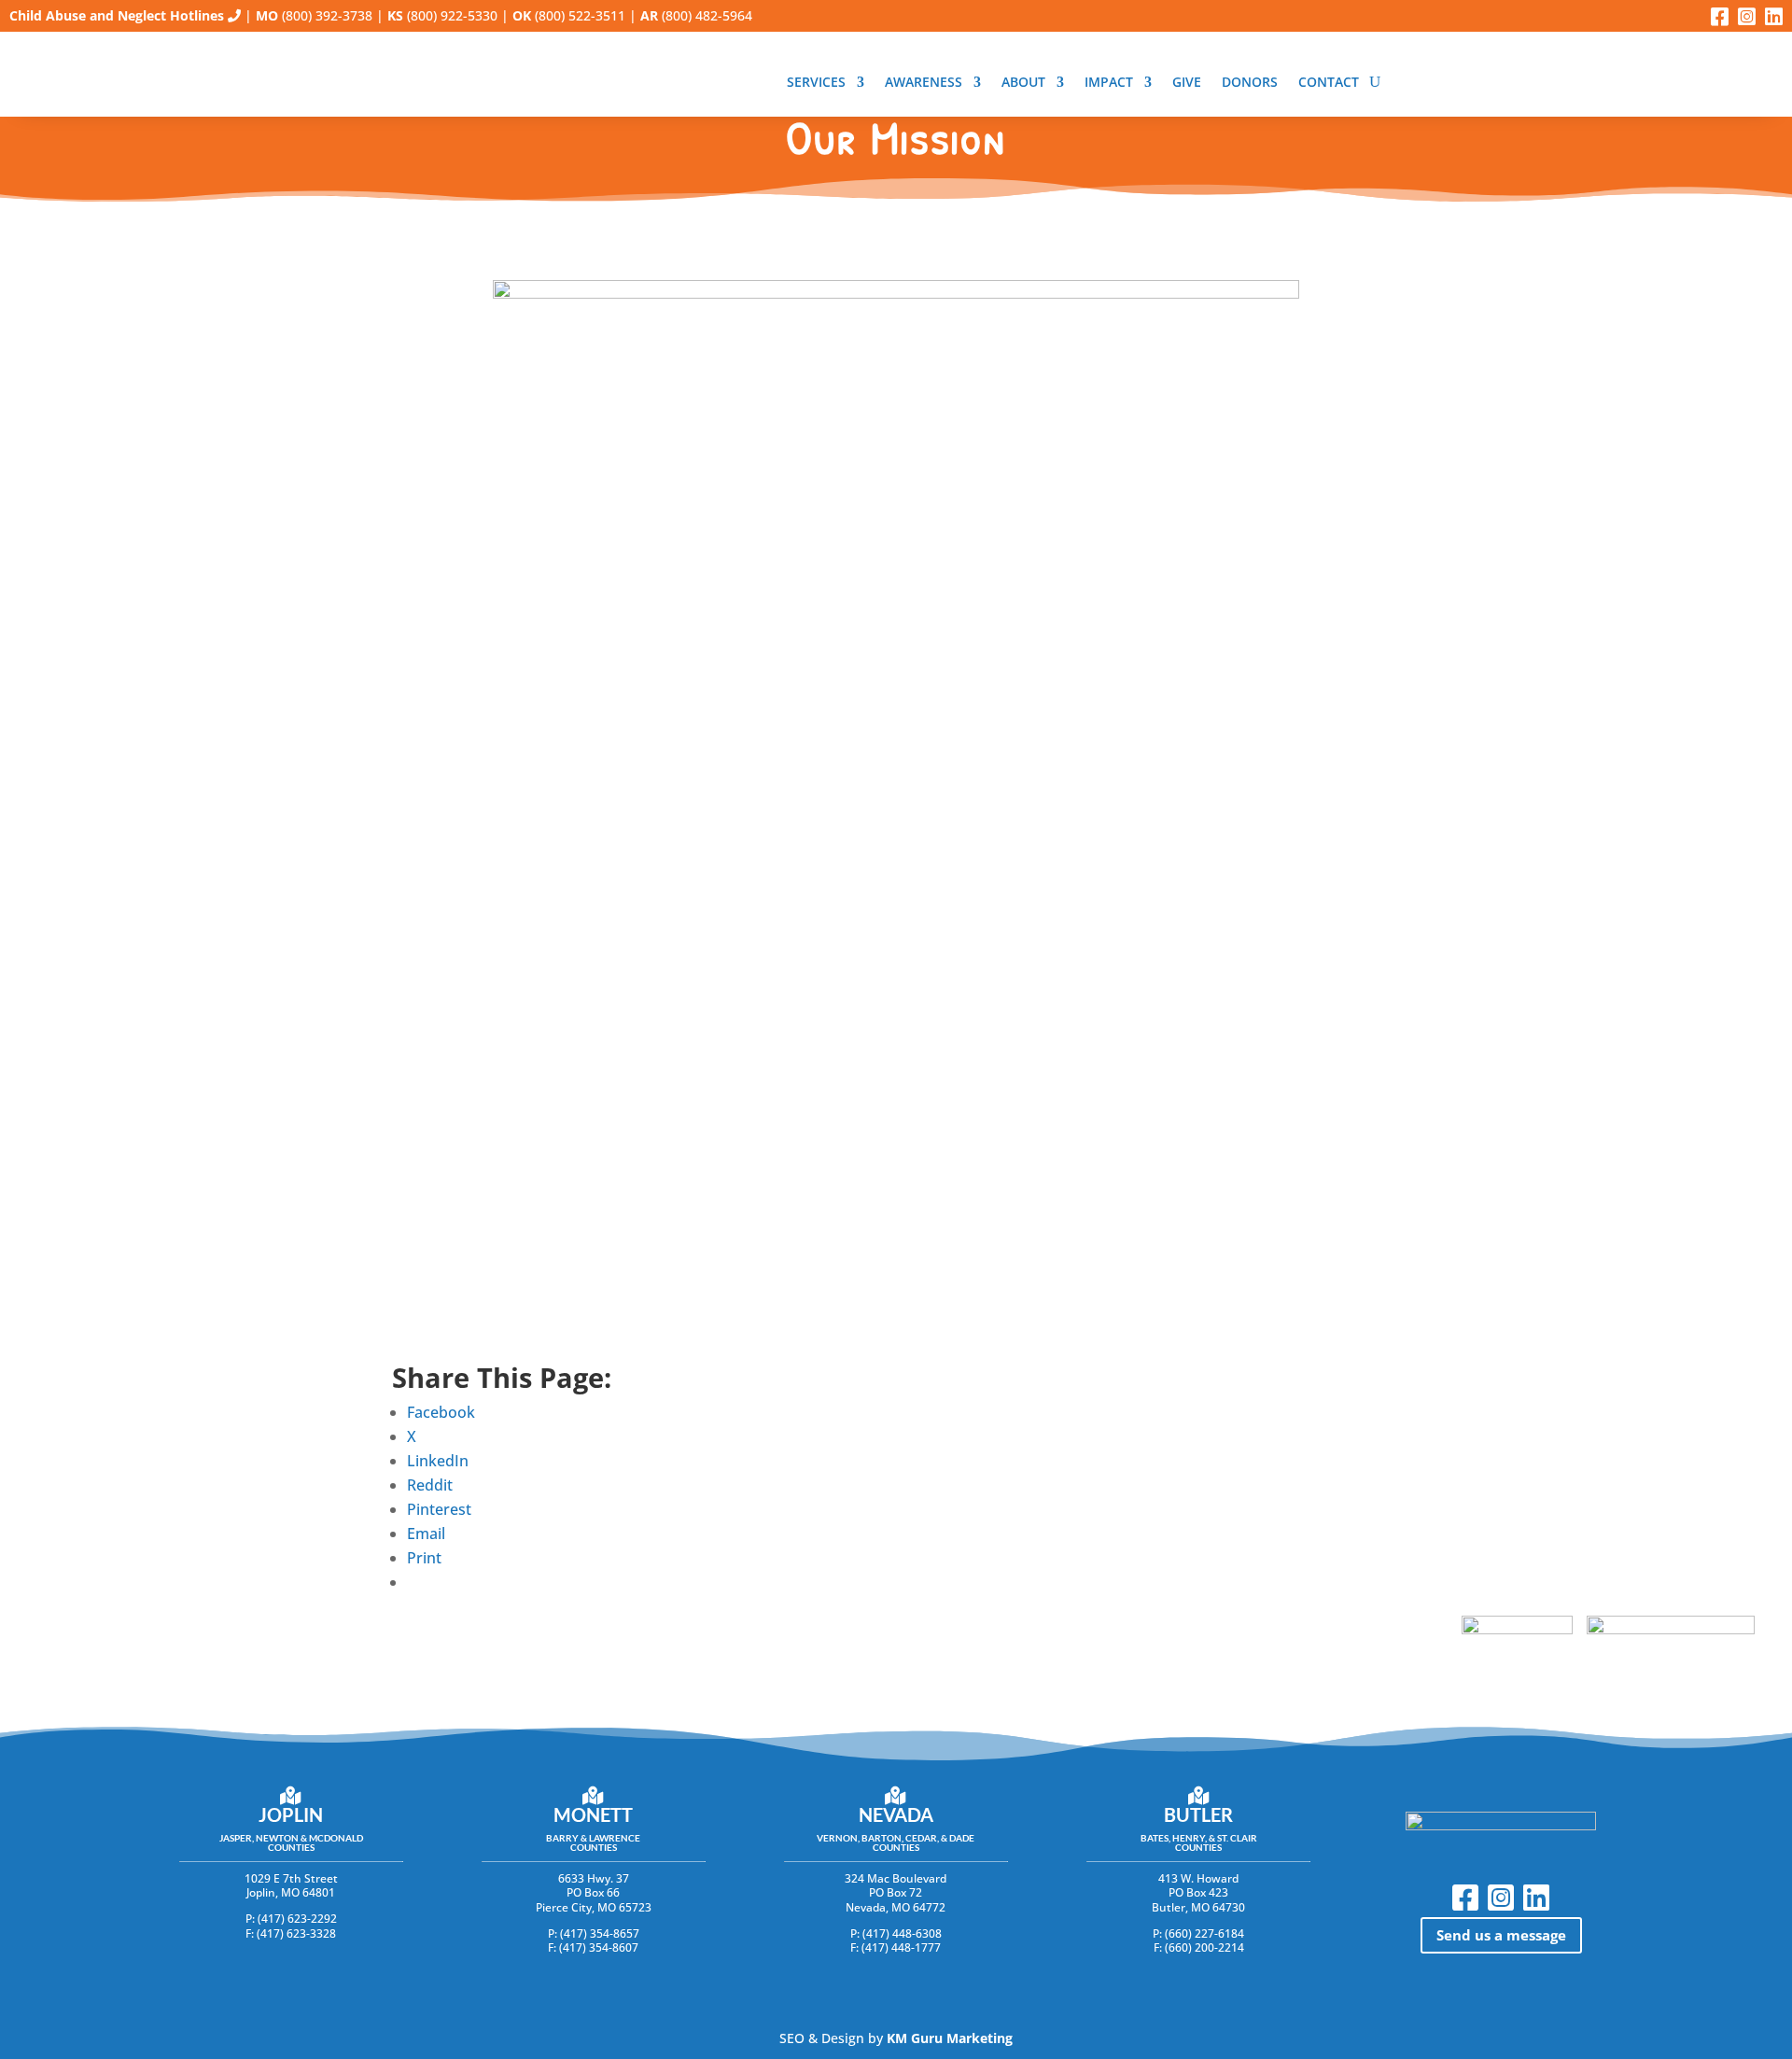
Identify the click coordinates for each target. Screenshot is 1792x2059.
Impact (1109, 83)
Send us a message (1501, 1935)
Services (816, 83)
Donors (1250, 83)
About (1023, 83)
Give (1187, 83)
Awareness (924, 83)
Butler (1198, 1814)
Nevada (896, 1814)
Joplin (291, 1814)
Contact (1329, 83)
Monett (593, 1814)
